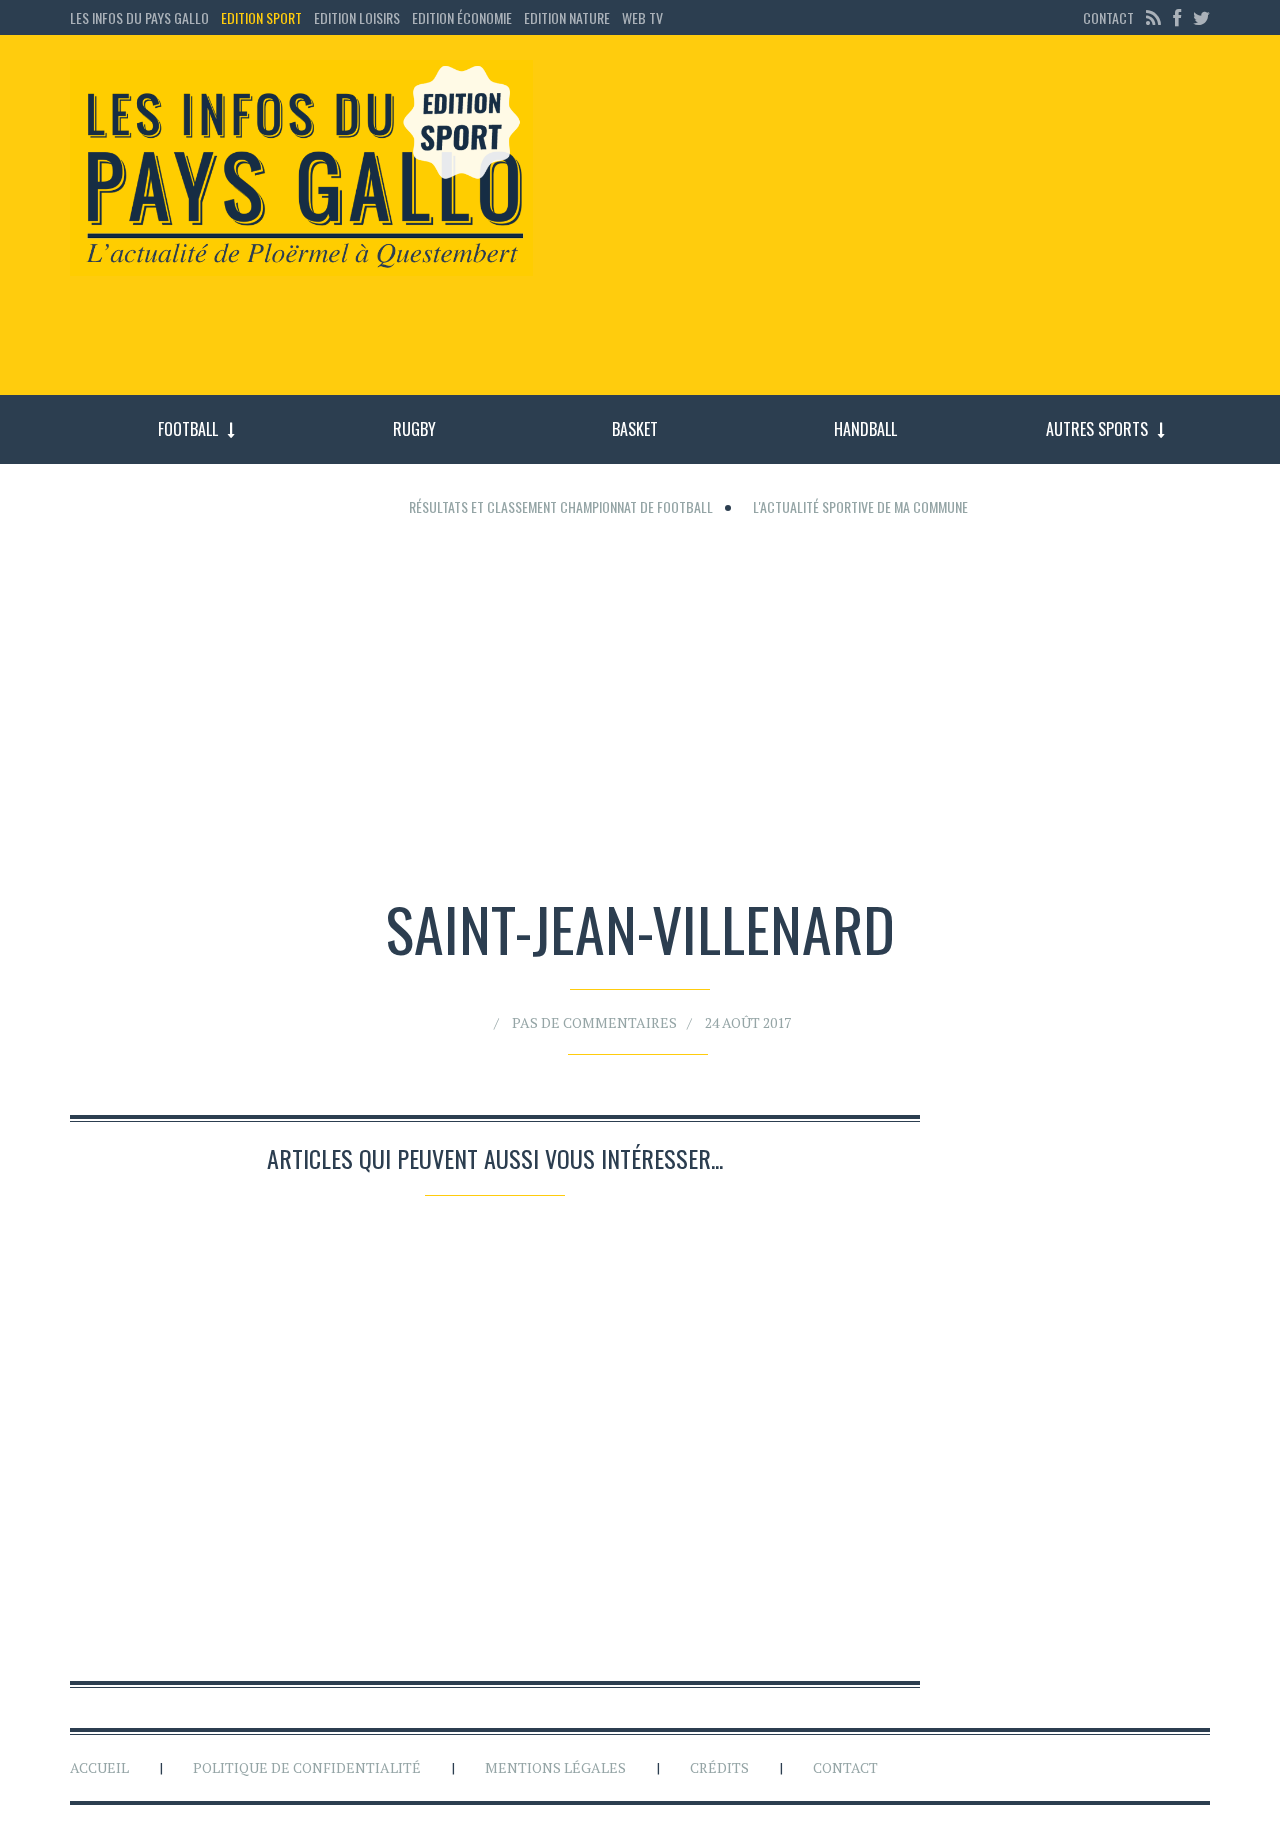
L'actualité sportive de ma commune (860, 506)
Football (188, 429)
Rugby (414, 429)
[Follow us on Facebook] (1177, 17)
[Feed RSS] (1153, 17)
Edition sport (261, 17)
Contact (1108, 17)
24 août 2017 (748, 1022)
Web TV (642, 17)
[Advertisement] (888, 225)
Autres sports (1097, 429)
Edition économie (462, 17)
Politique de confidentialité (307, 1767)
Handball (865, 429)
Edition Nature (567, 17)
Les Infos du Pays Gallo (139, 17)
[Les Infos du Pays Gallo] (301, 169)
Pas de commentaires (594, 1022)
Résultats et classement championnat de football (561, 506)
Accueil (99, 1767)
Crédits (719, 1767)
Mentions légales (555, 1767)
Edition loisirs (357, 17)
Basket (635, 429)
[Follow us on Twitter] (1199, 17)
